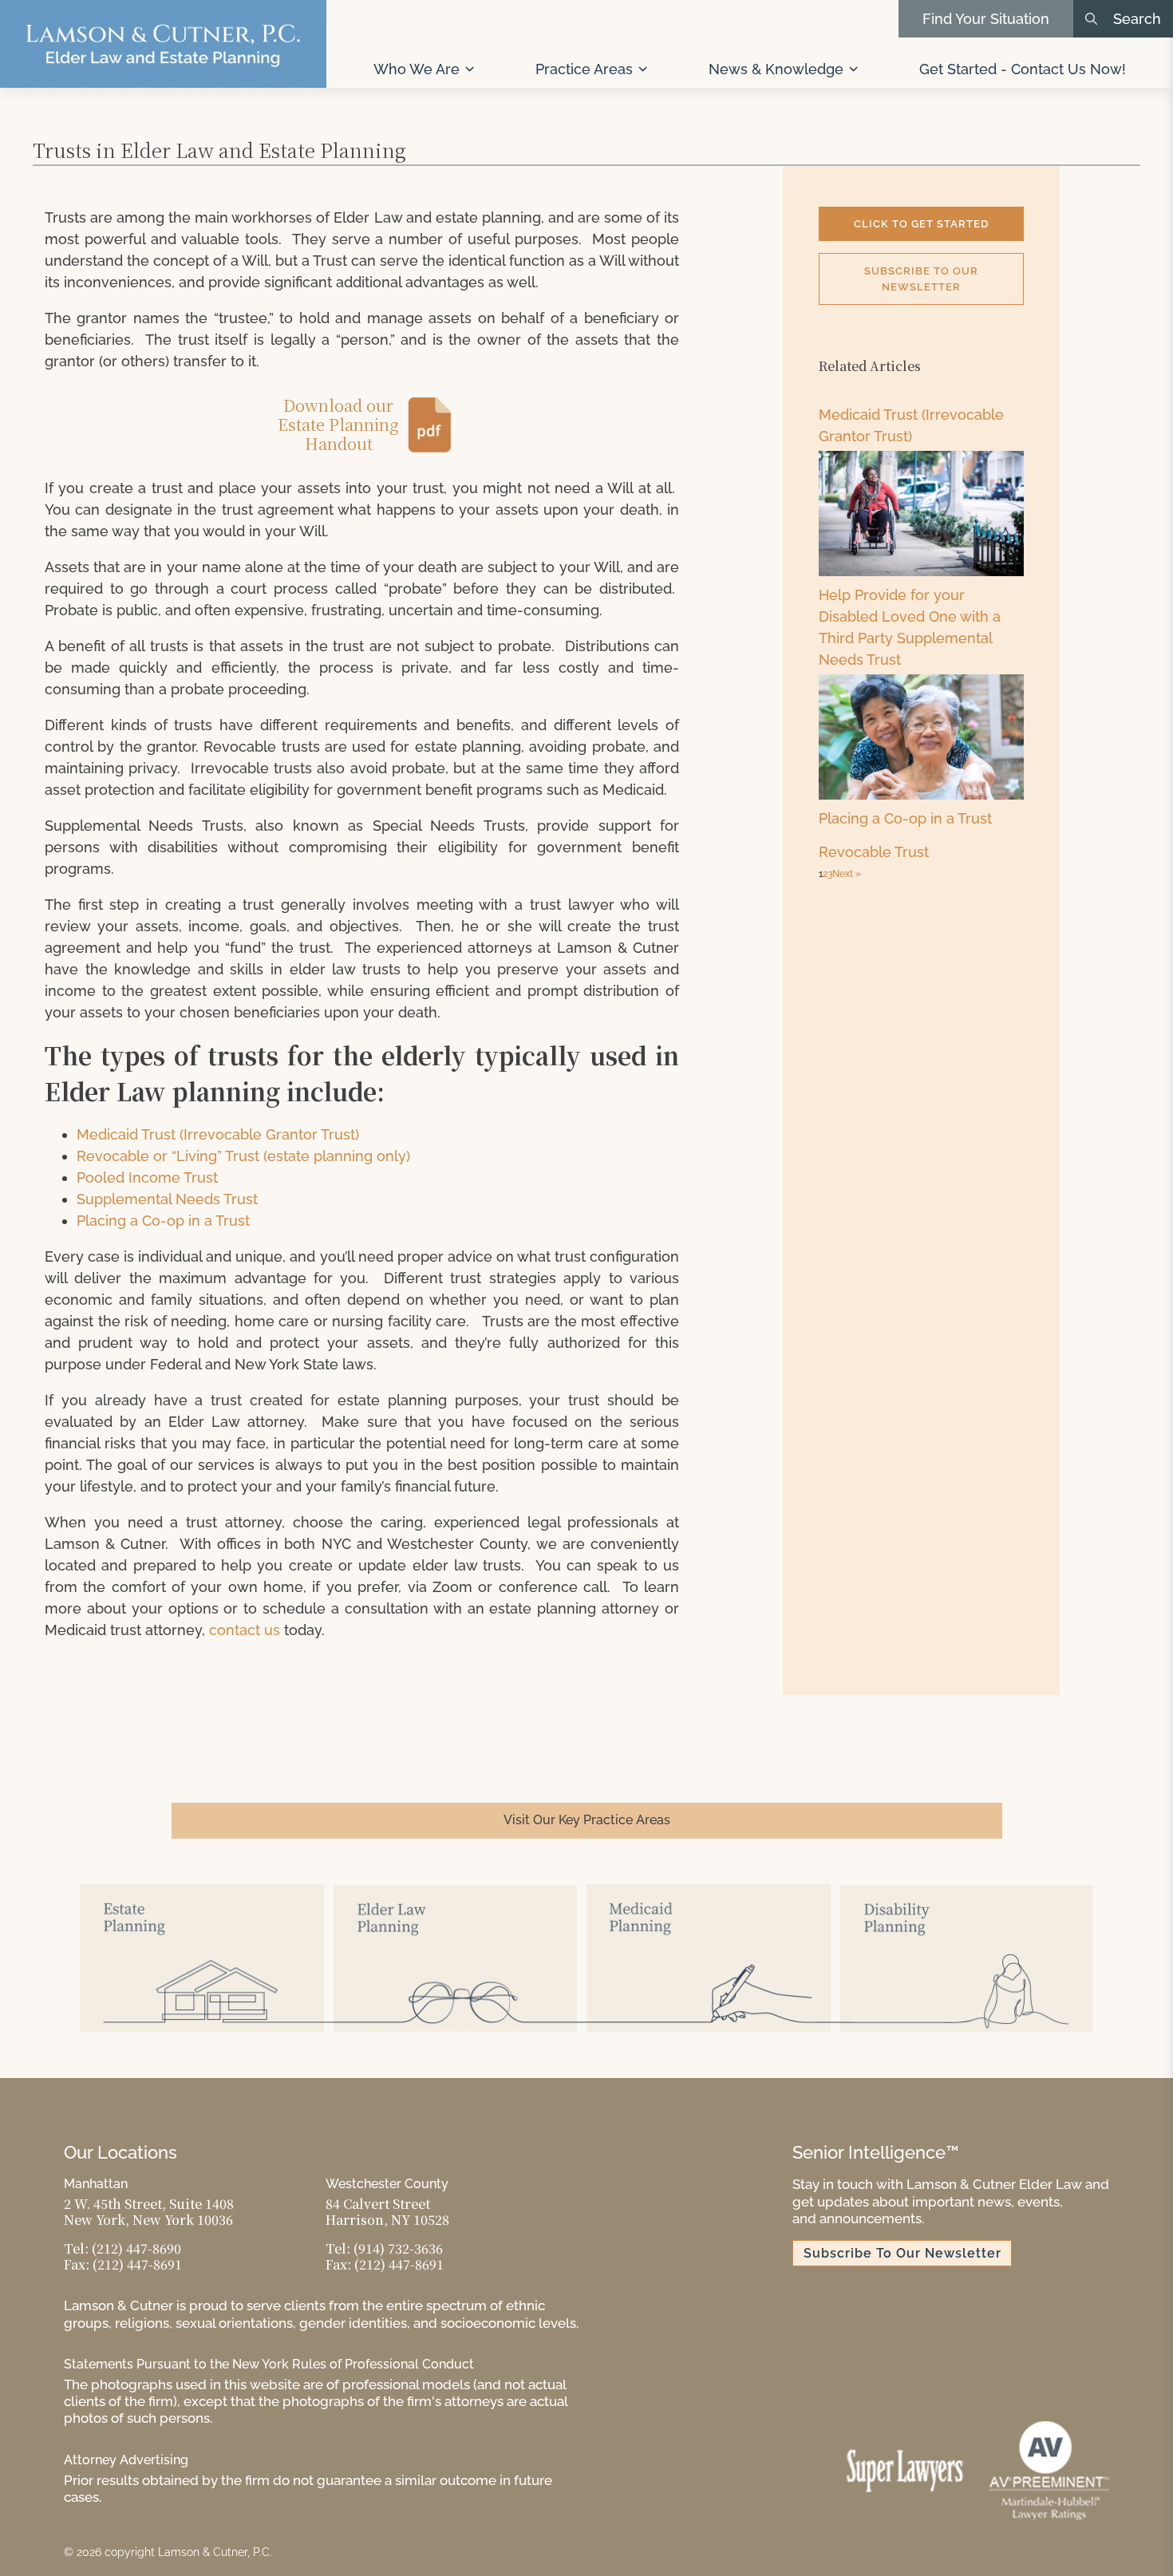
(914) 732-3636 (398, 2248)
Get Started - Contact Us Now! (1023, 69)
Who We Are (417, 69)
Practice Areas (584, 69)
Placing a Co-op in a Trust (163, 1221)
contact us (245, 1630)
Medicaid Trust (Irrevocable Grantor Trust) (218, 1134)
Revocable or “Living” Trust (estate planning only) (243, 1156)
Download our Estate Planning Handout (338, 425)
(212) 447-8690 (136, 2248)
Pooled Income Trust (147, 1177)
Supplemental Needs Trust (167, 1199)
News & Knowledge (776, 69)
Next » (847, 874)
